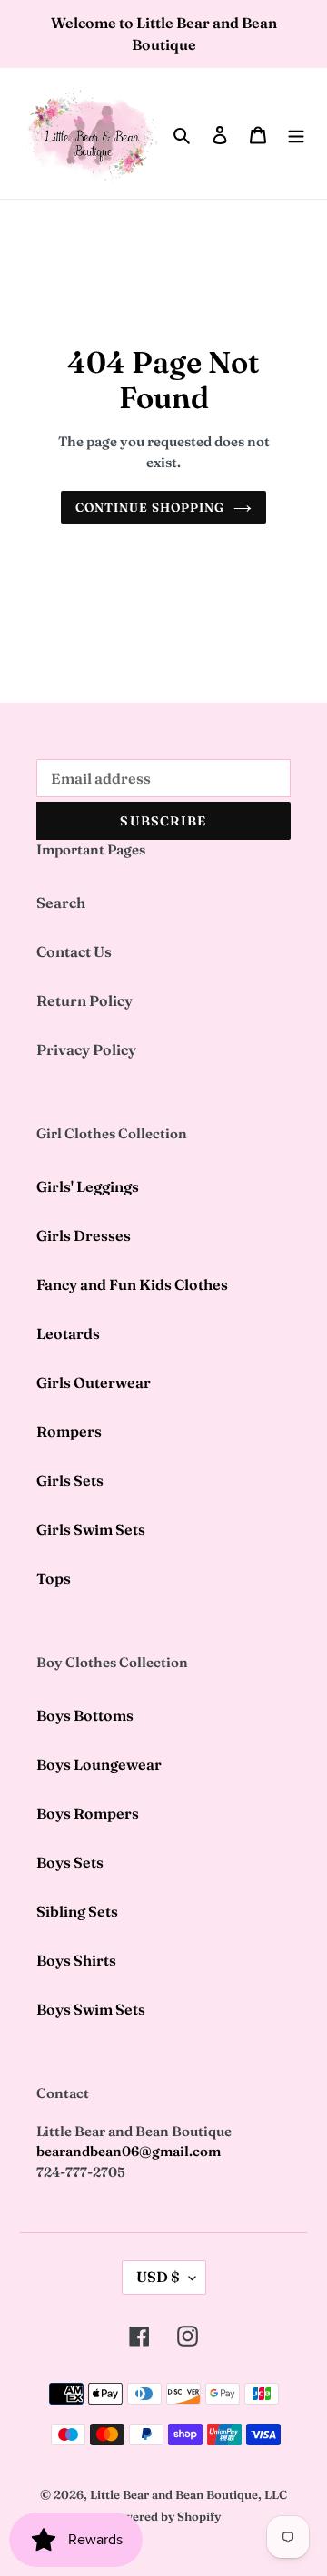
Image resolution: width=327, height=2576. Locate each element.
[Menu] (296, 133)
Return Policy (84, 1000)
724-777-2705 (81, 2172)
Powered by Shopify (164, 2516)
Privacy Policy (86, 1049)
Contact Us (74, 951)
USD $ (158, 2277)
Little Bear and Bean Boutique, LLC (188, 2494)
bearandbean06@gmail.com (129, 2151)
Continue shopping (150, 507)
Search (61, 903)
